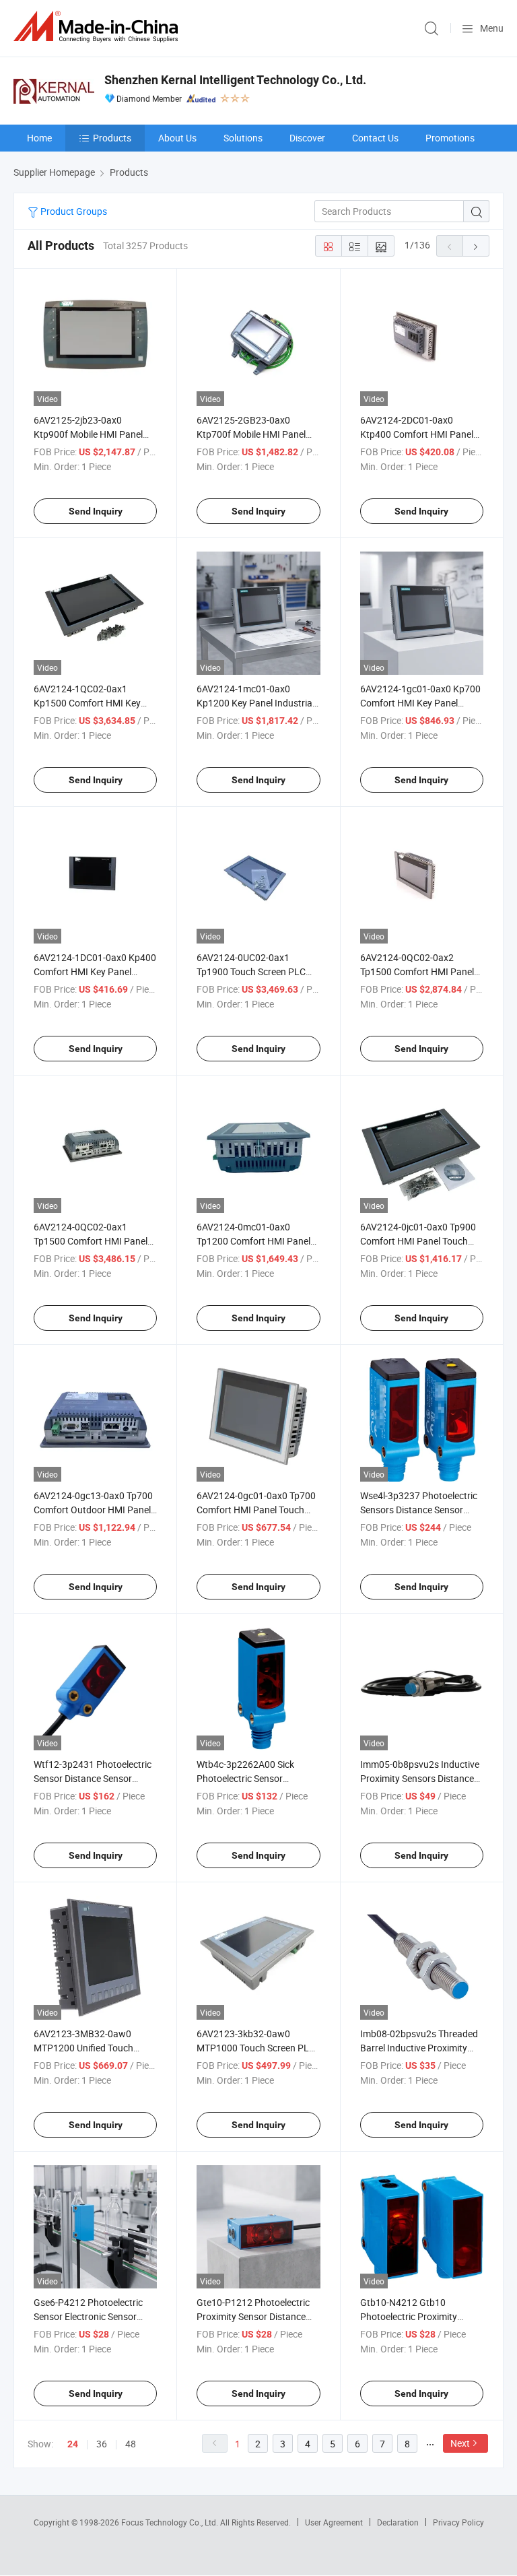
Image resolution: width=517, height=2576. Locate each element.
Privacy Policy (458, 2522)
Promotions (450, 138)
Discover (307, 138)
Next (460, 2443)
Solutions (243, 138)
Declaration (398, 2522)
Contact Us (375, 138)
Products (112, 138)
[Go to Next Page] (476, 246)
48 (131, 2444)
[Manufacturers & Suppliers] (98, 27)
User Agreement (334, 2522)
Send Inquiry (96, 511)
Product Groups (73, 211)
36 (102, 2444)
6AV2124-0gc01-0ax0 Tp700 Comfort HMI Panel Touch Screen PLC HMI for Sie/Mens (258, 1510)
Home (39, 138)
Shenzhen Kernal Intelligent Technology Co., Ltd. (235, 80)
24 (73, 2444)
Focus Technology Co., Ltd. (171, 2522)
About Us (177, 138)
